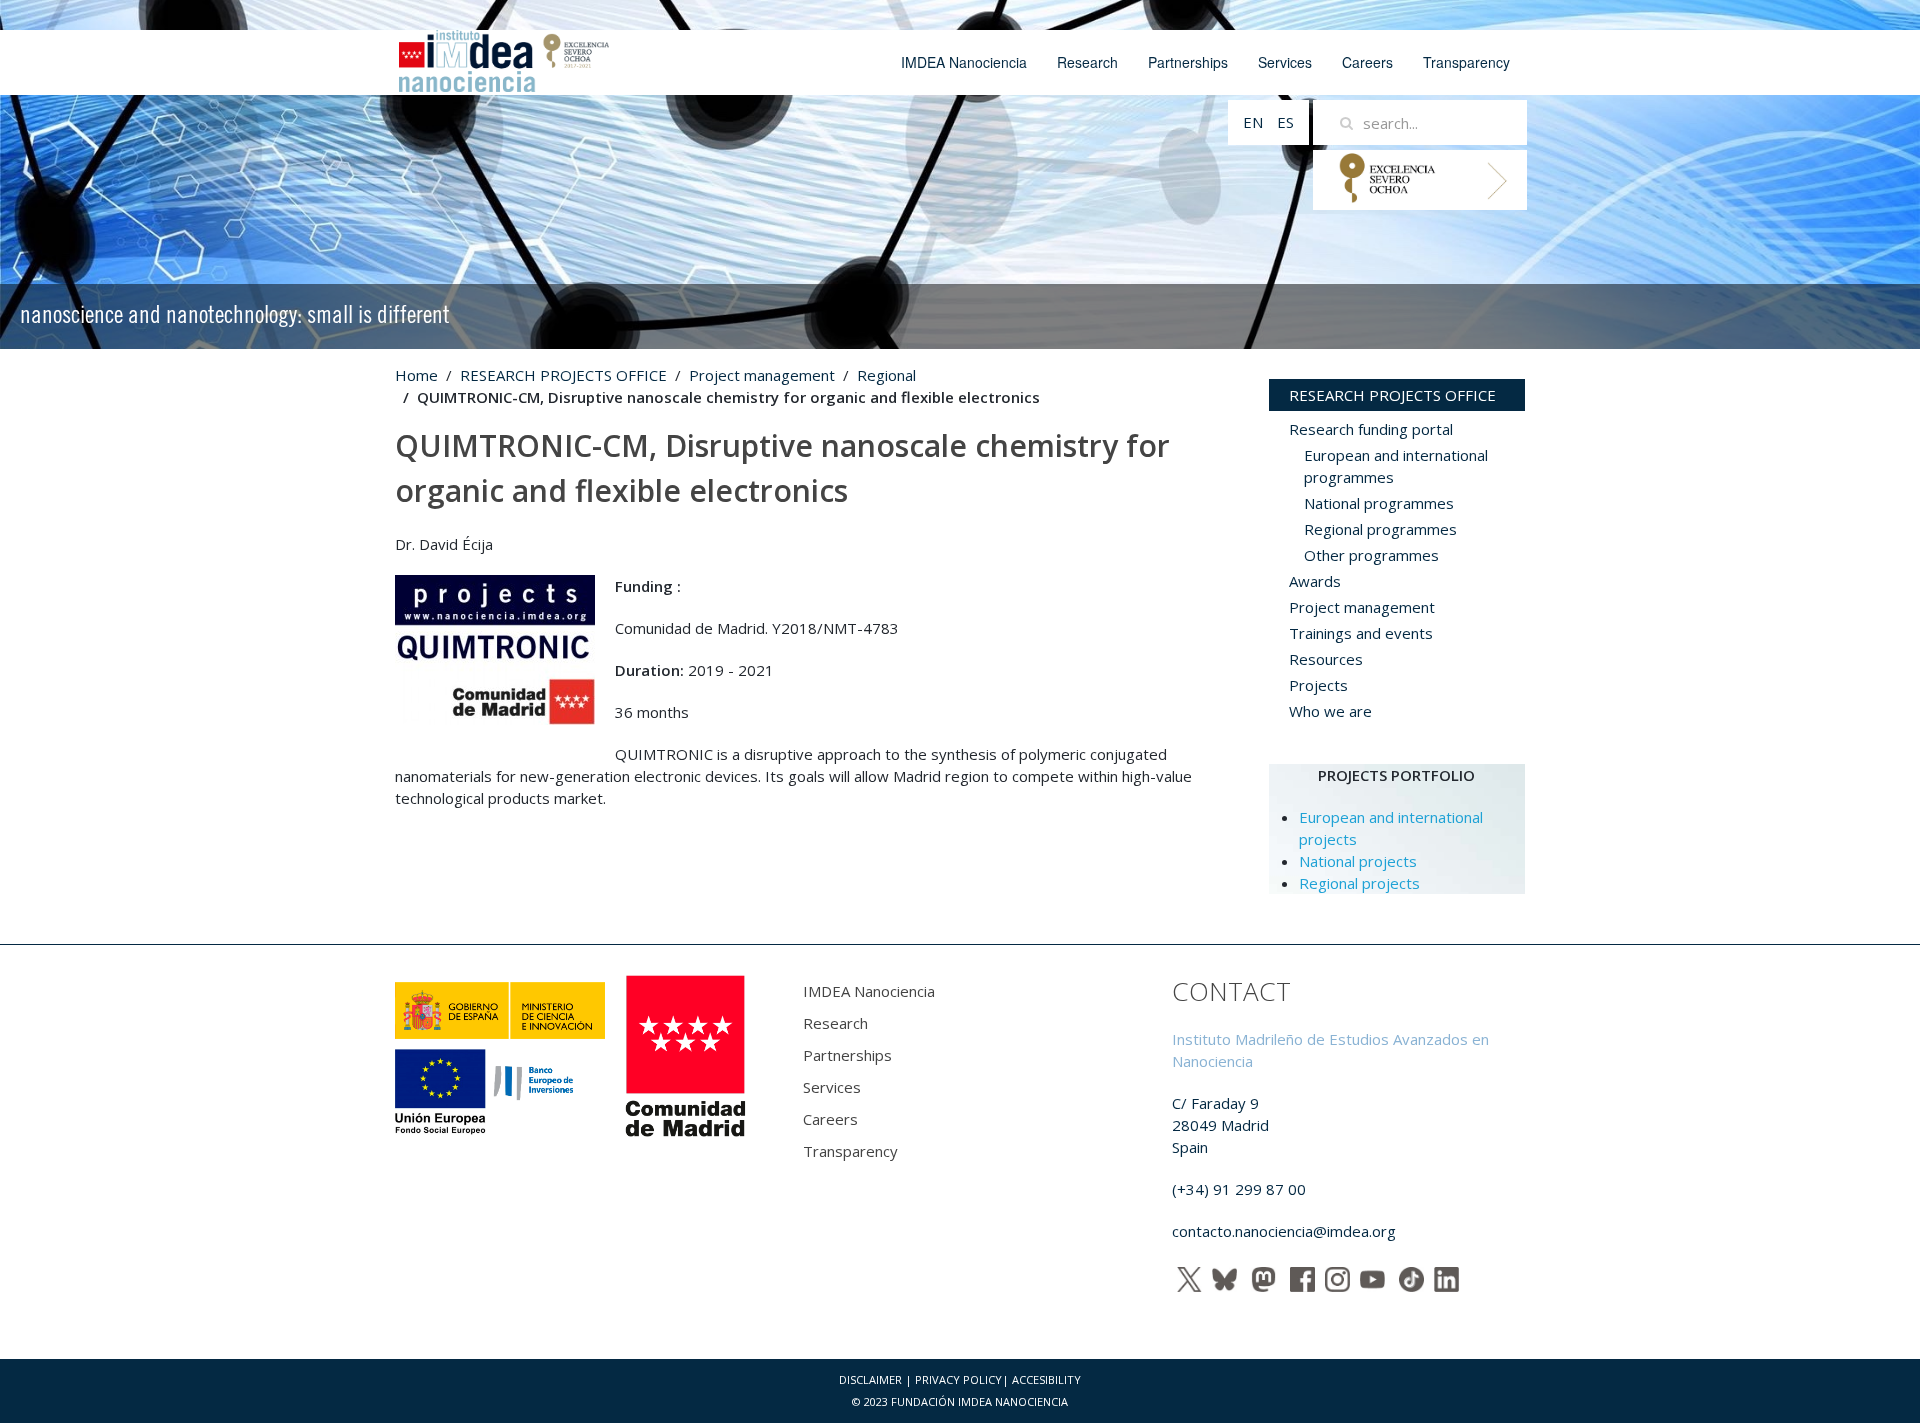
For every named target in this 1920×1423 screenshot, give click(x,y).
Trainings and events (1361, 633)
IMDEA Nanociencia (964, 62)
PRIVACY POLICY (958, 1379)
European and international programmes (1396, 466)
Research (1087, 62)
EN (1255, 122)
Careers (1367, 62)
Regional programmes (1380, 529)
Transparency (1466, 62)
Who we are (1330, 711)
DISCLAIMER (870, 1379)
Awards (1315, 581)
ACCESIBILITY (1046, 1379)
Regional (886, 375)
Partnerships (1188, 62)
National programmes (1379, 503)
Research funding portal (1371, 429)
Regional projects (1359, 883)
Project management (762, 375)
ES (1285, 122)
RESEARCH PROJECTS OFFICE (563, 375)
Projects (1318, 685)
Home (416, 375)
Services (1285, 62)
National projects (1358, 861)
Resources (1326, 659)
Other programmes (1371, 555)
